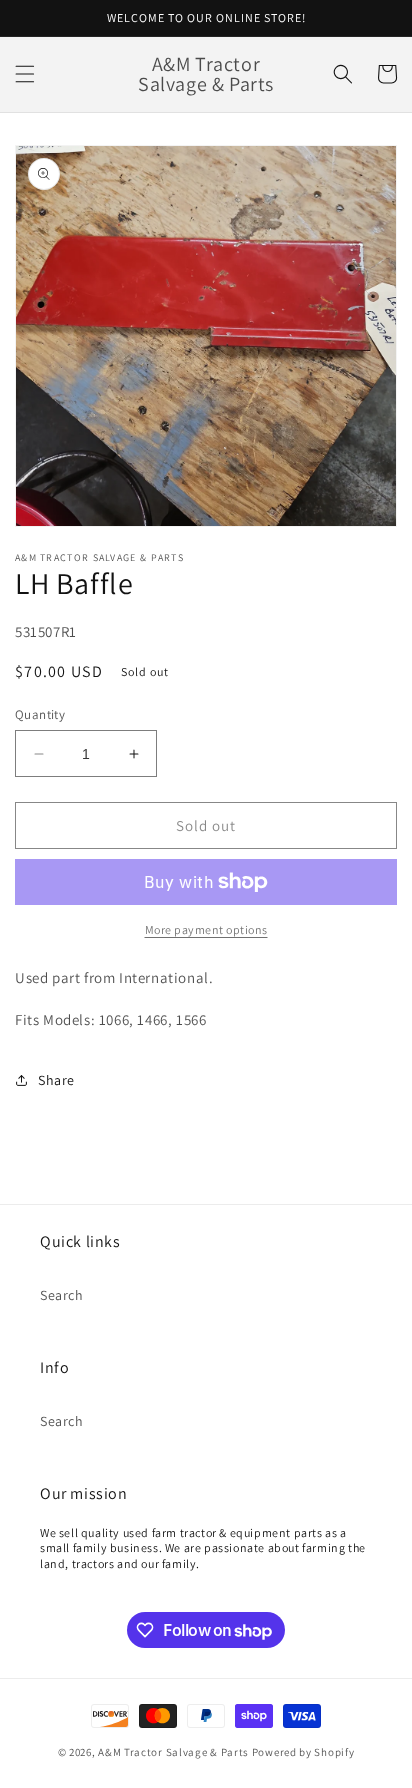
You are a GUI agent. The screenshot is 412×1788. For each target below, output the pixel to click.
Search (62, 1295)
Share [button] (56, 1080)
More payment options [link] (206, 929)
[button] (25, 74)
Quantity (40, 714)
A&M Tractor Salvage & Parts (173, 1752)
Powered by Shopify (303, 1752)
